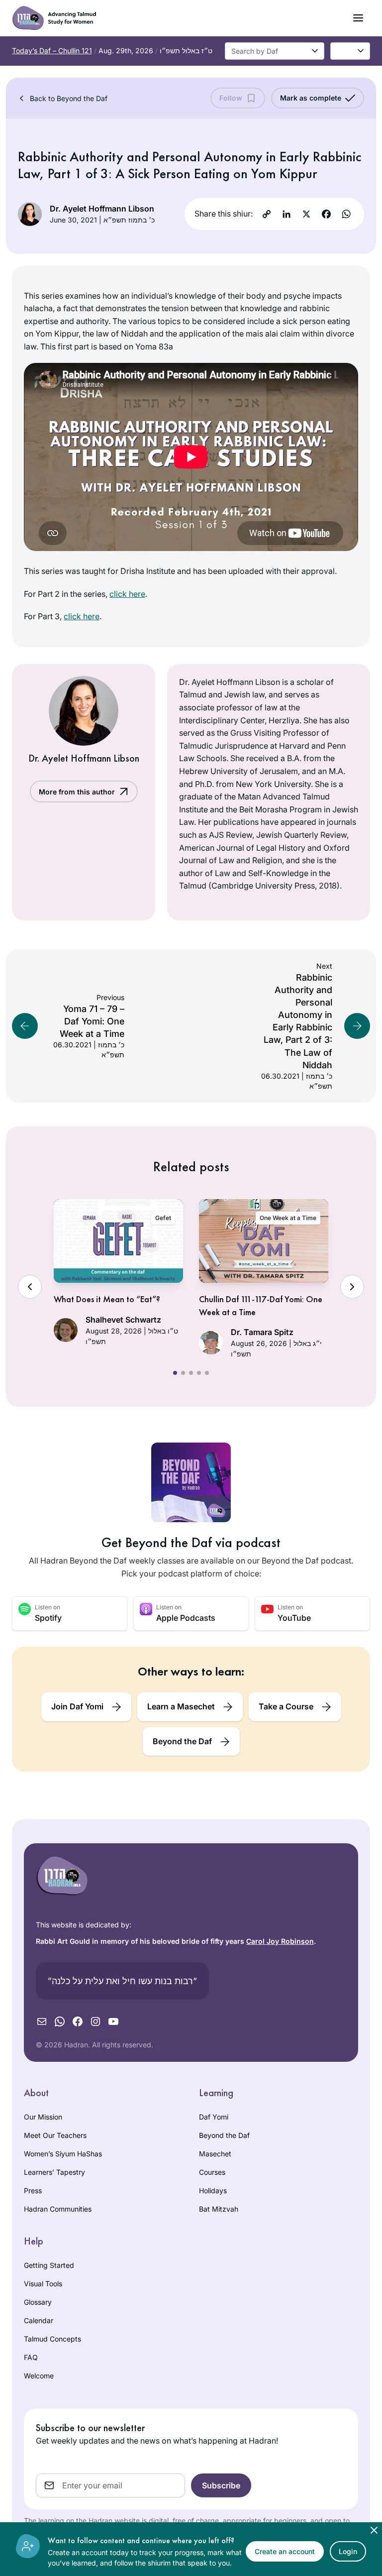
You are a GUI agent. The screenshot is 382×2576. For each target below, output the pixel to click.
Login (348, 2551)
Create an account (285, 2551)
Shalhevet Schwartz (123, 1320)
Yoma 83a (154, 346)
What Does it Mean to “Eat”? (107, 1299)
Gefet (163, 1218)
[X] (306, 214)
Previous (30, 1287)
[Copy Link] (267, 214)
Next (352, 1287)
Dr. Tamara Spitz (262, 1332)
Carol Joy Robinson (280, 1941)
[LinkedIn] (286, 214)
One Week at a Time (288, 1218)
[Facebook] (326, 214)
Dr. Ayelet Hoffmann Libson (102, 209)
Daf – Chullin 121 (52, 51)
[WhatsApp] (346, 214)
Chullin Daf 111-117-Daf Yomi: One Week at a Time (261, 1305)
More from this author (77, 792)
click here (127, 594)
